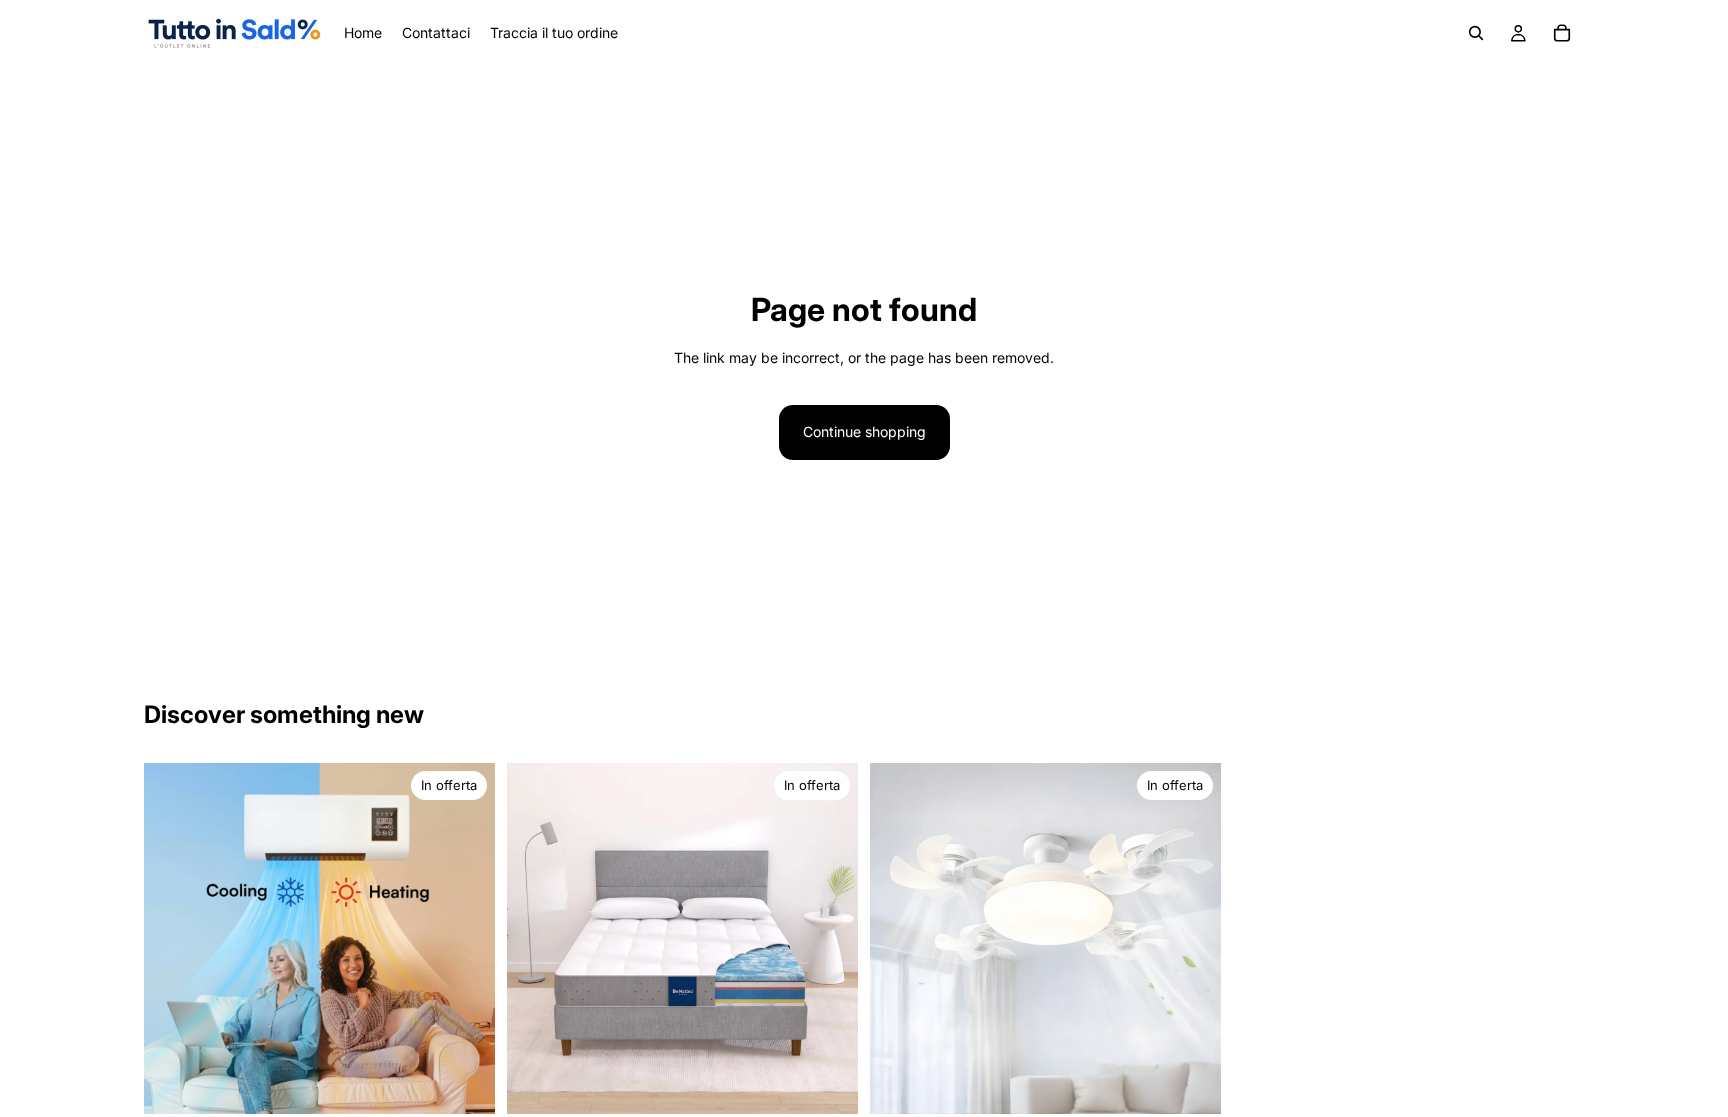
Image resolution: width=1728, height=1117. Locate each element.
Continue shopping (864, 431)
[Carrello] (1562, 33)
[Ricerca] (1476, 33)
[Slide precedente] (537, 938)
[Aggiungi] (464, 1083)
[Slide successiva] (828, 938)
